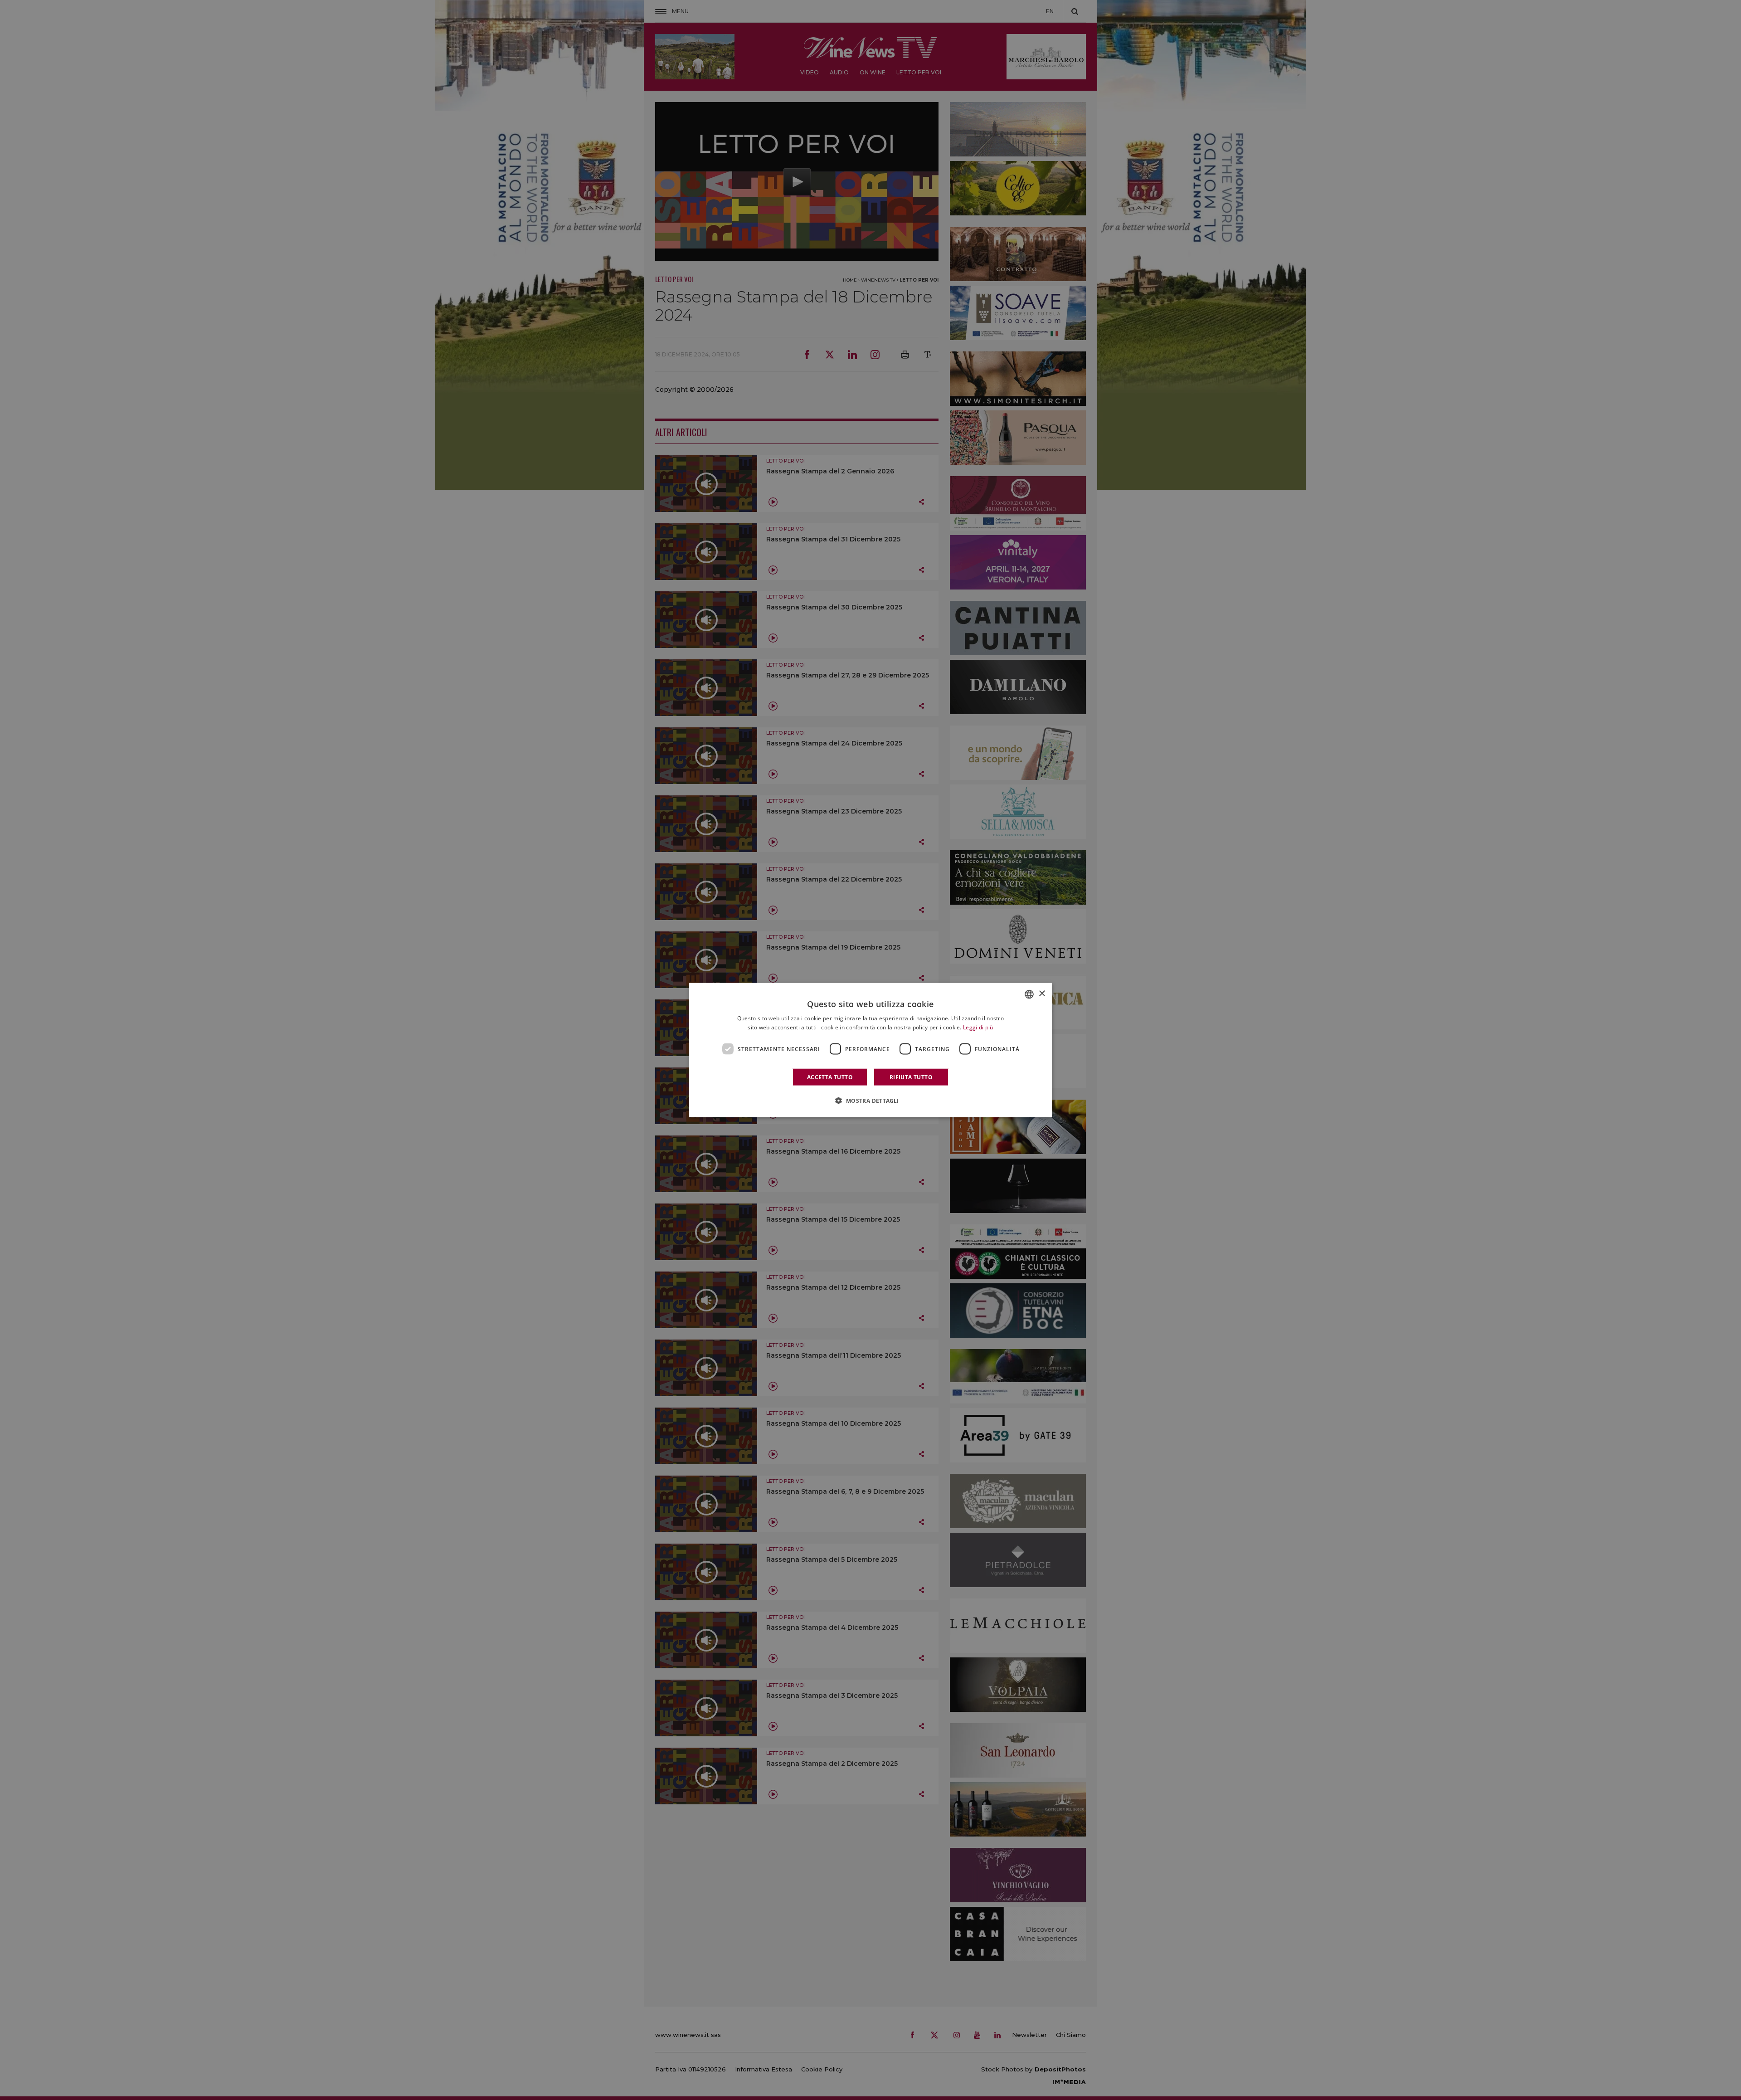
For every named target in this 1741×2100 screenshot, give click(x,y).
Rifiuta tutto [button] (911, 1077)
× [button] (1042, 994)
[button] (870, 1101)
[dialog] (870, 1050)
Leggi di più (978, 1027)
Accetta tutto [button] (830, 1077)
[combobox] (1029, 994)
